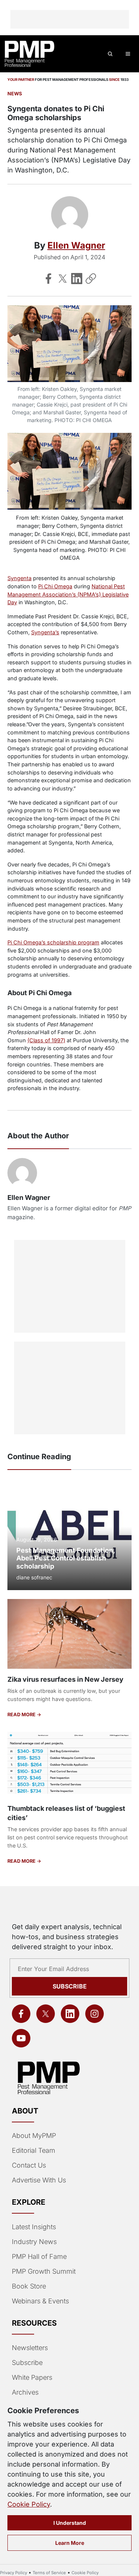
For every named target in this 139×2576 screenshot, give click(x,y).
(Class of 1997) (46, 1040)
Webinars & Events (40, 2301)
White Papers (32, 2377)
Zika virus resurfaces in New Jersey (65, 1679)
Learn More (70, 2543)
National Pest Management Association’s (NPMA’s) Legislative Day (68, 594)
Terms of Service (49, 2573)
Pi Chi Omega (55, 586)
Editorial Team (34, 2150)
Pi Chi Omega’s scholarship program (53, 942)
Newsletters (30, 2348)
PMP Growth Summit (44, 2271)
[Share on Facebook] (49, 279)
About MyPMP (34, 2136)
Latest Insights (34, 2227)
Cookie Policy (29, 2504)
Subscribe (70, 1986)
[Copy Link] (91, 279)
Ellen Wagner (76, 245)
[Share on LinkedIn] (77, 279)
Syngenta (19, 578)
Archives (25, 2392)
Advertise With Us (39, 2180)
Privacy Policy (14, 2573)
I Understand (70, 2523)
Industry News (34, 2242)
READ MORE (22, 1715)
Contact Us (29, 2165)
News (15, 94)
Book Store (29, 2286)
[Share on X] (63, 279)
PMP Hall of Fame (39, 2256)
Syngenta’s (45, 632)
